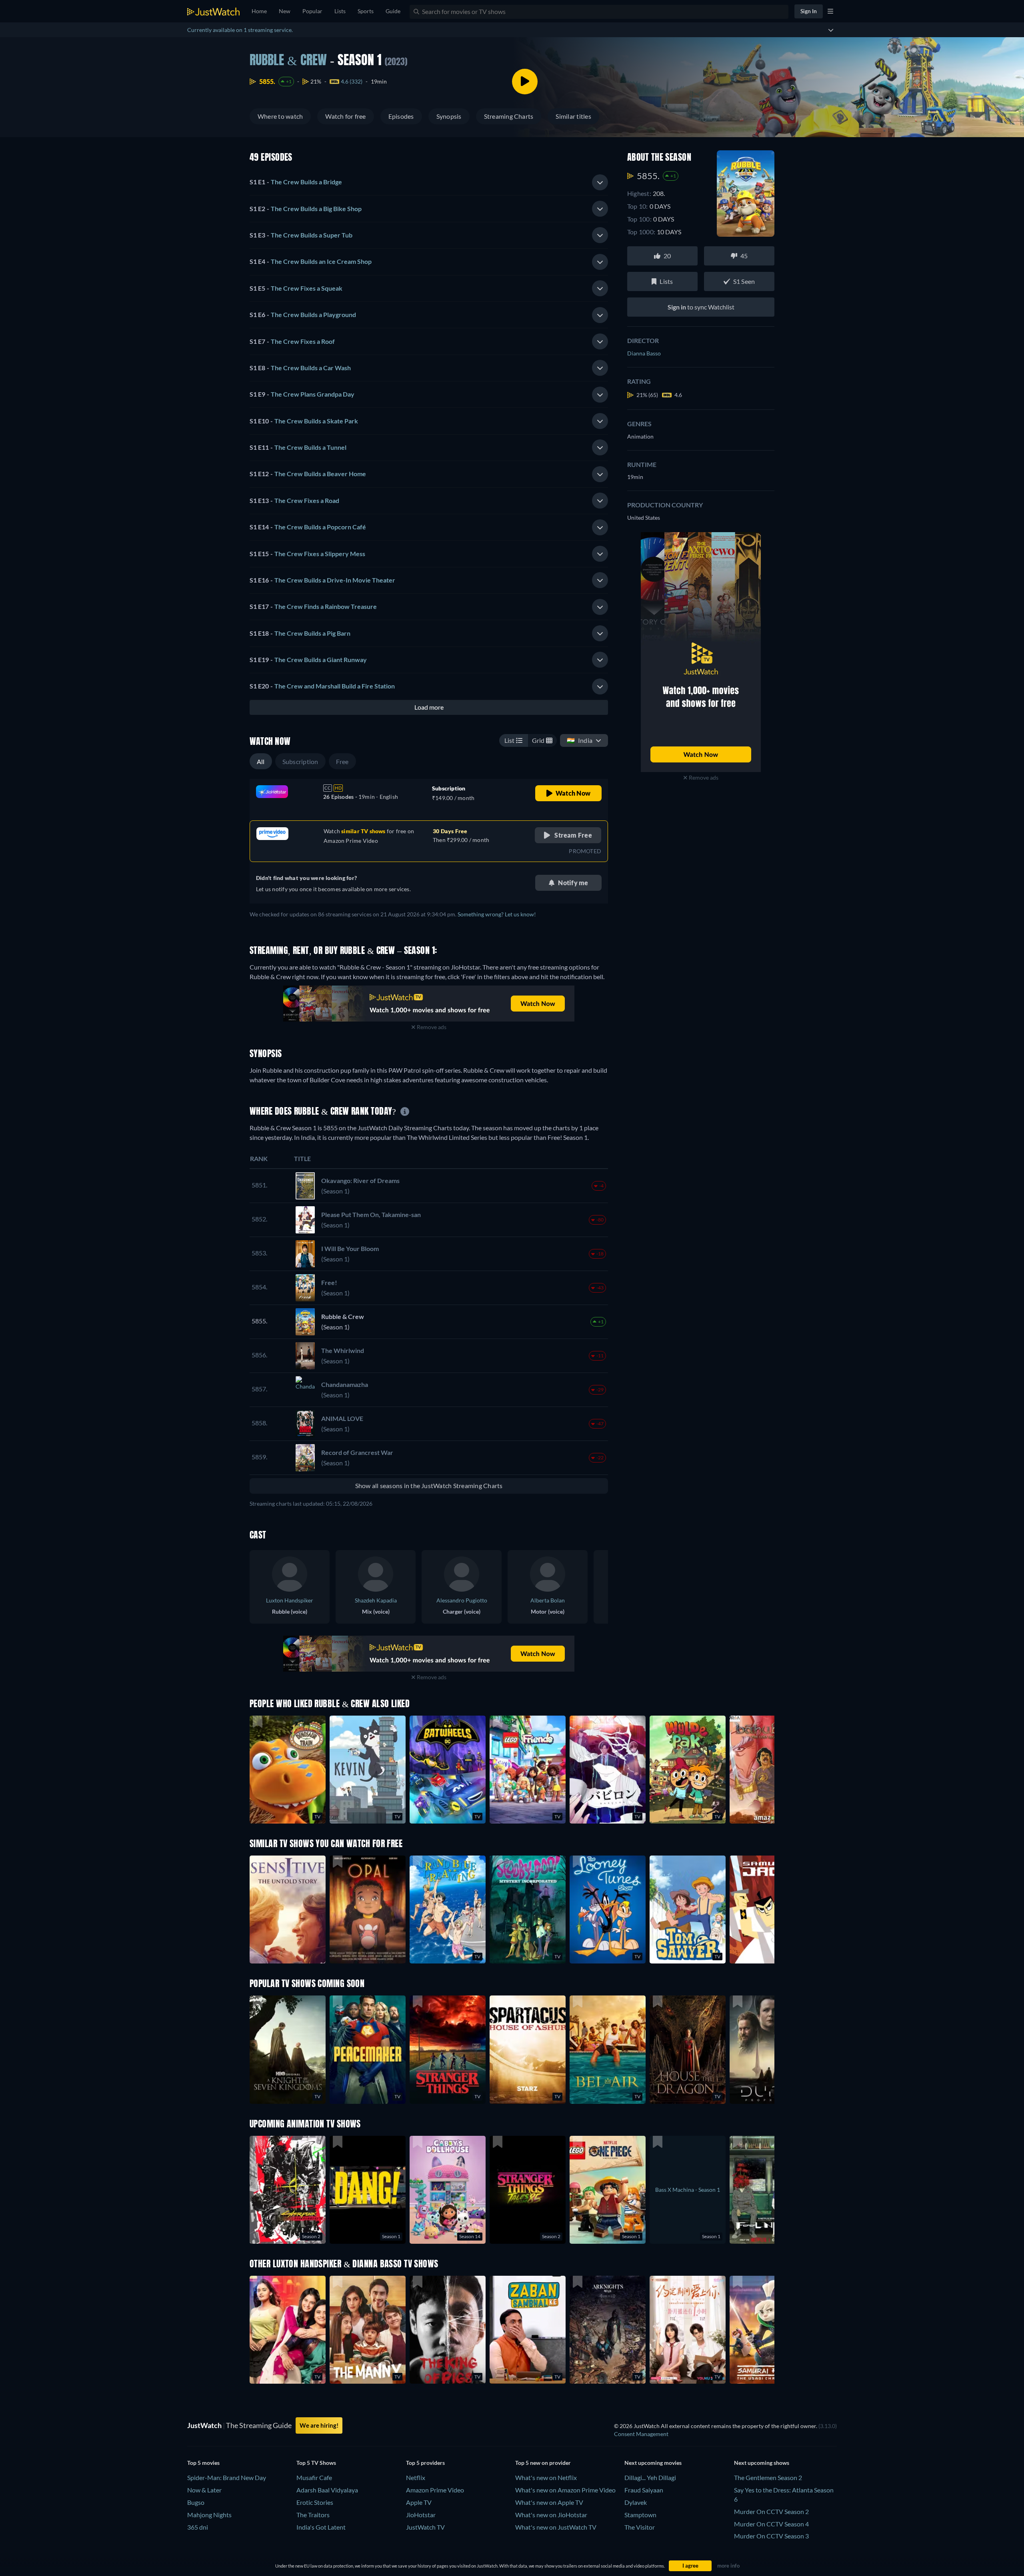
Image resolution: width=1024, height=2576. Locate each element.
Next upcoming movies (653, 2463)
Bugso (196, 2502)
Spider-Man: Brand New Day (227, 2477)
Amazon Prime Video (435, 2490)
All (261, 761)
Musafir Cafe (314, 2477)
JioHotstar (421, 2515)
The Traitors (313, 2515)
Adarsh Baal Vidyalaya (327, 2490)
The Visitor (640, 2527)
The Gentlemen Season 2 (768, 2477)
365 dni (198, 2527)
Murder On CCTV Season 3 (771, 2536)
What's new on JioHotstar (551, 2515)
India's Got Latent (321, 2527)
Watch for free (345, 116)
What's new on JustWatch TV (556, 2527)
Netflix (416, 2477)
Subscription (300, 761)
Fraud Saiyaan (644, 2490)
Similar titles (573, 116)
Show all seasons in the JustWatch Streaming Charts (429, 1486)
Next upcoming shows (762, 2463)
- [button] (296, 182)
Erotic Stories (315, 2502)
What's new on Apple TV (549, 2502)
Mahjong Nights (209, 2515)
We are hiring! (319, 2425)
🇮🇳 (580, 740)
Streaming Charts (509, 116)
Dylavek (636, 2502)
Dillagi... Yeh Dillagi (650, 2477)
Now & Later (204, 2490)
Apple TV (419, 2502)
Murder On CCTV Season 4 (771, 2524)
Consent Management (641, 2434)
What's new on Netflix (546, 2477)
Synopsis (449, 116)
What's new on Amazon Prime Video (565, 2490)
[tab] (429, 182)
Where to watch (280, 116)
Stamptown (640, 2515)
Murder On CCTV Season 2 (771, 2511)
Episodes (401, 116)
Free (342, 761)
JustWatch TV (425, 2527)
